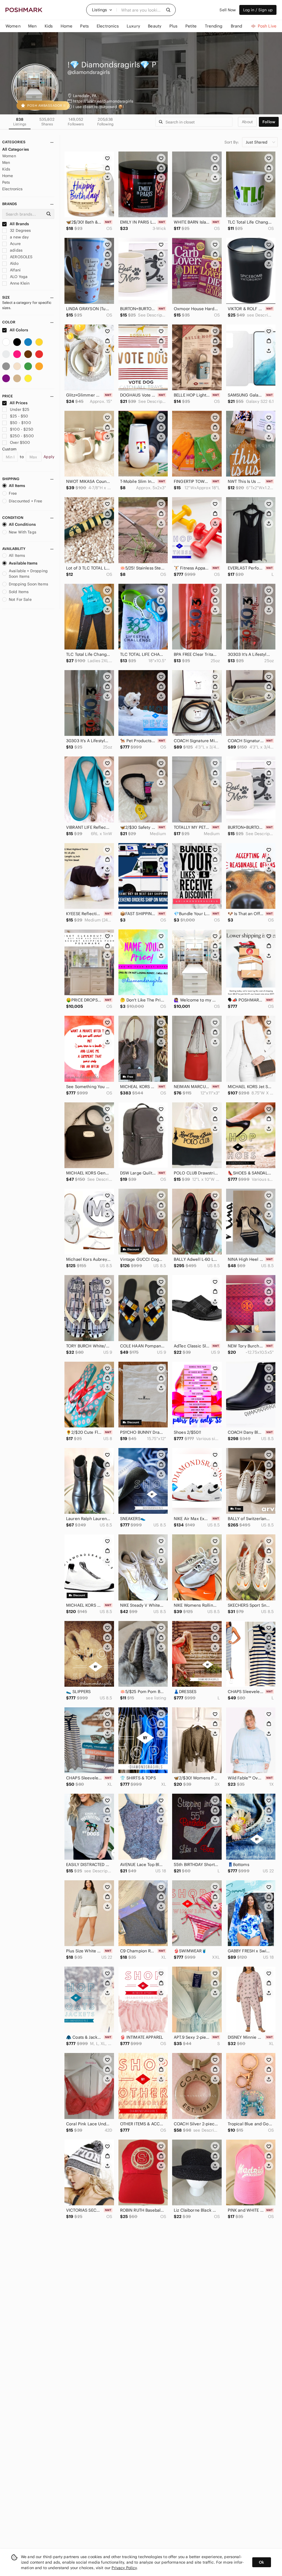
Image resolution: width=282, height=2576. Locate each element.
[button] (102, 10)
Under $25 (20, 409)
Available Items (23, 563)
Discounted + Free (26, 501)
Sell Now (228, 10)
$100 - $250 (22, 429)
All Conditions (22, 524)
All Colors (19, 330)
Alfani (15, 270)
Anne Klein (19, 283)
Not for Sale (20, 599)
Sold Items (19, 592)
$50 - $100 (21, 423)
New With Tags (23, 532)
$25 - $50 (19, 416)
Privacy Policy (124, 2568)
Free (13, 493)
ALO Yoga (18, 277)
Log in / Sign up (258, 10)
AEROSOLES (21, 257)
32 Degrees (20, 230)
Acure (15, 244)
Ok (261, 2562)
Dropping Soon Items (29, 584)
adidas (16, 250)
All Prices (19, 403)
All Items (17, 486)
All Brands (19, 224)
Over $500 (20, 442)
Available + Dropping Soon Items (28, 574)
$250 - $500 (22, 436)
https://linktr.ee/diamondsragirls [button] (103, 101)
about (247, 122)
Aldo (14, 263)
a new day (19, 237)
